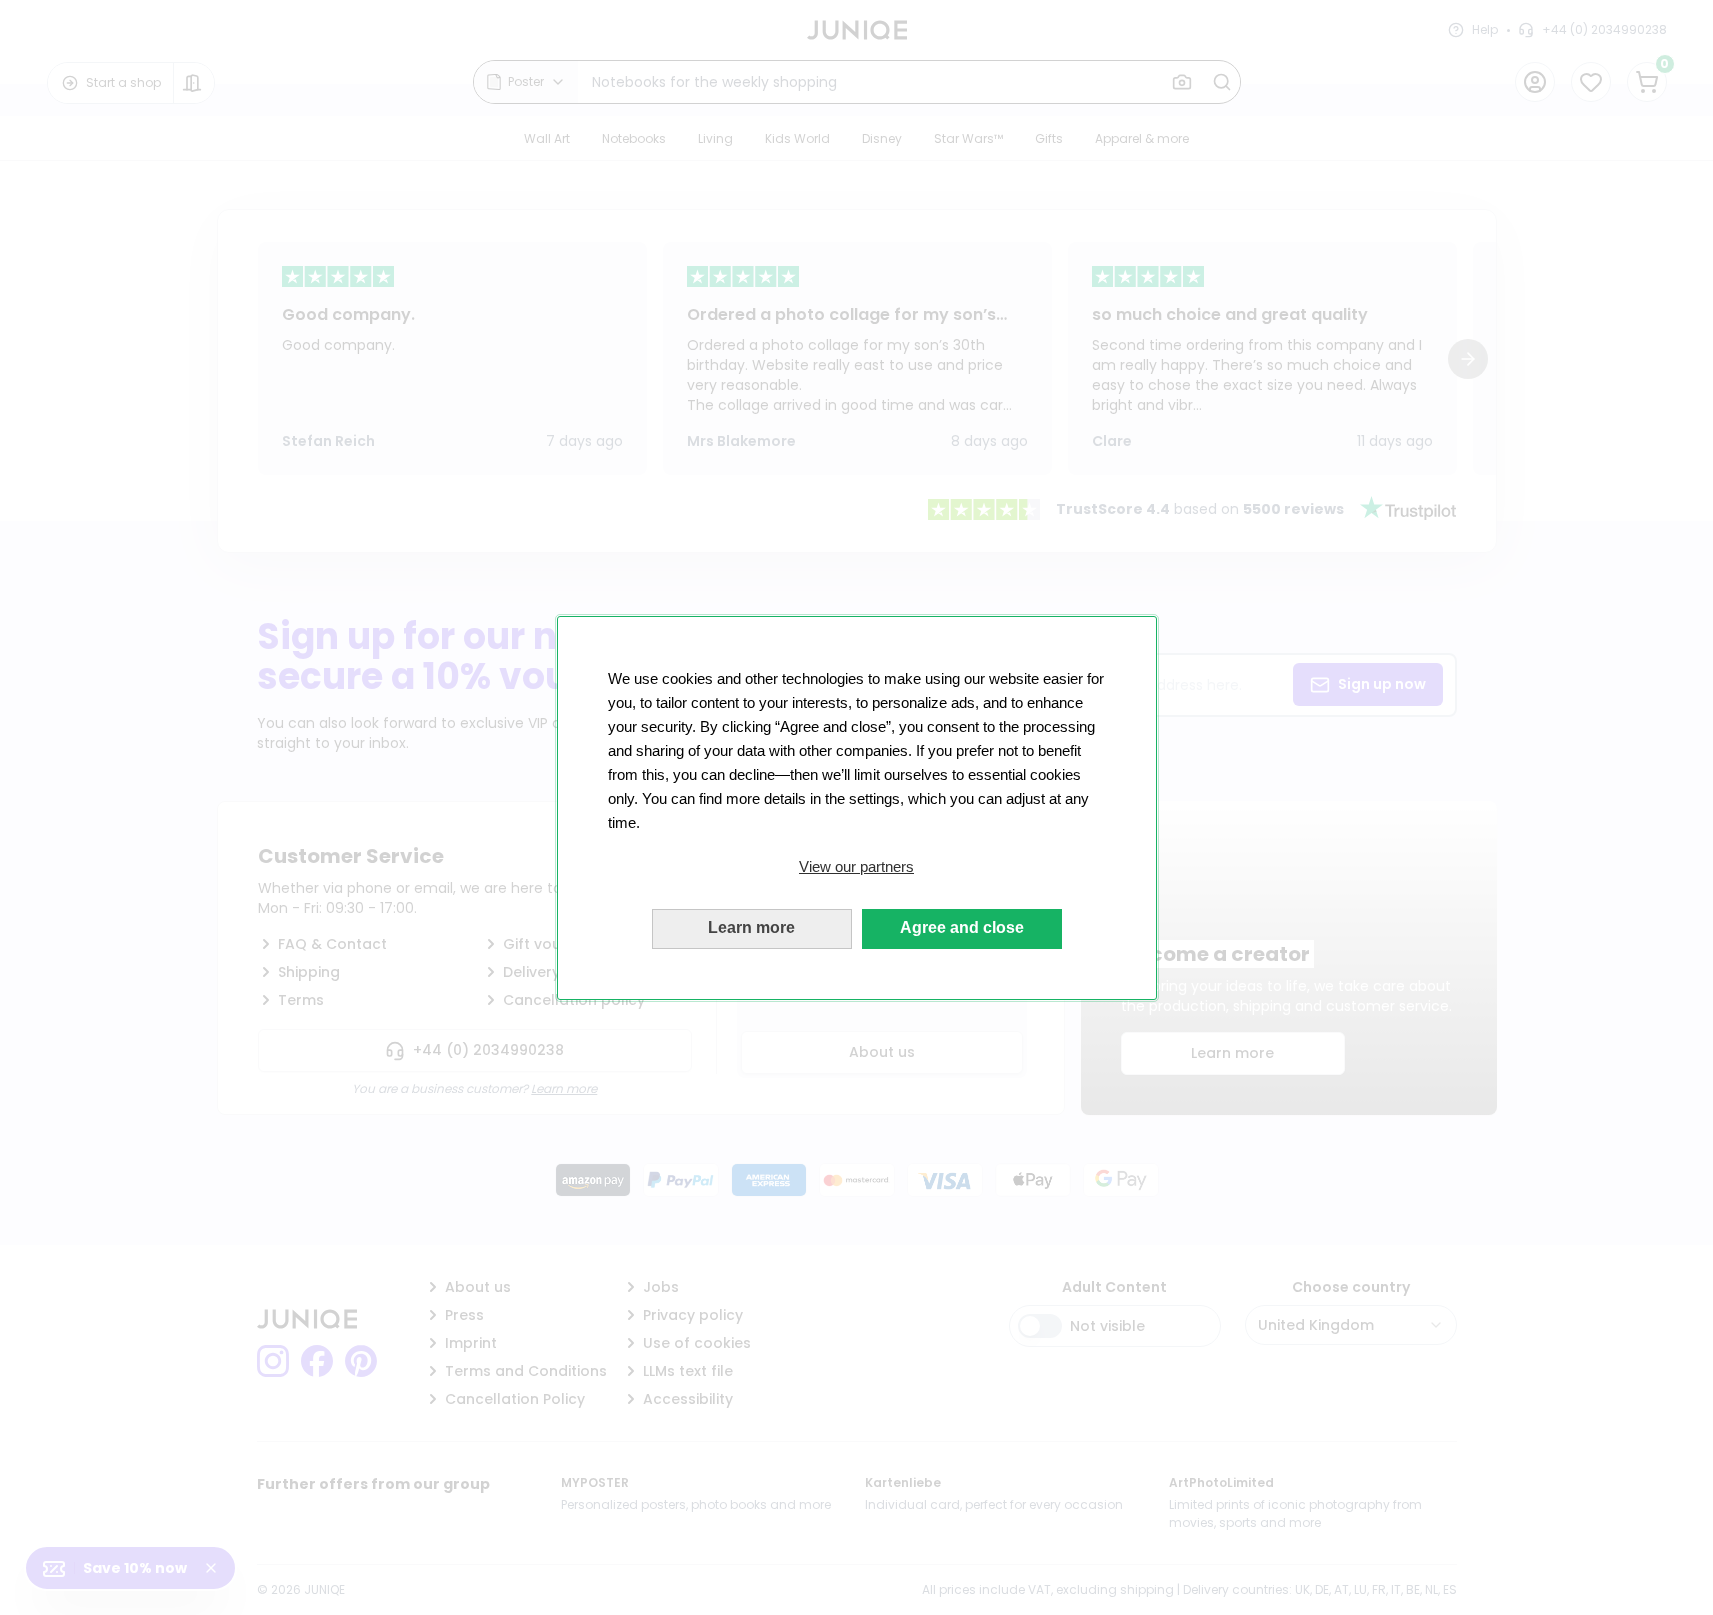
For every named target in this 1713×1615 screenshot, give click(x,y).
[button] (857, 867)
